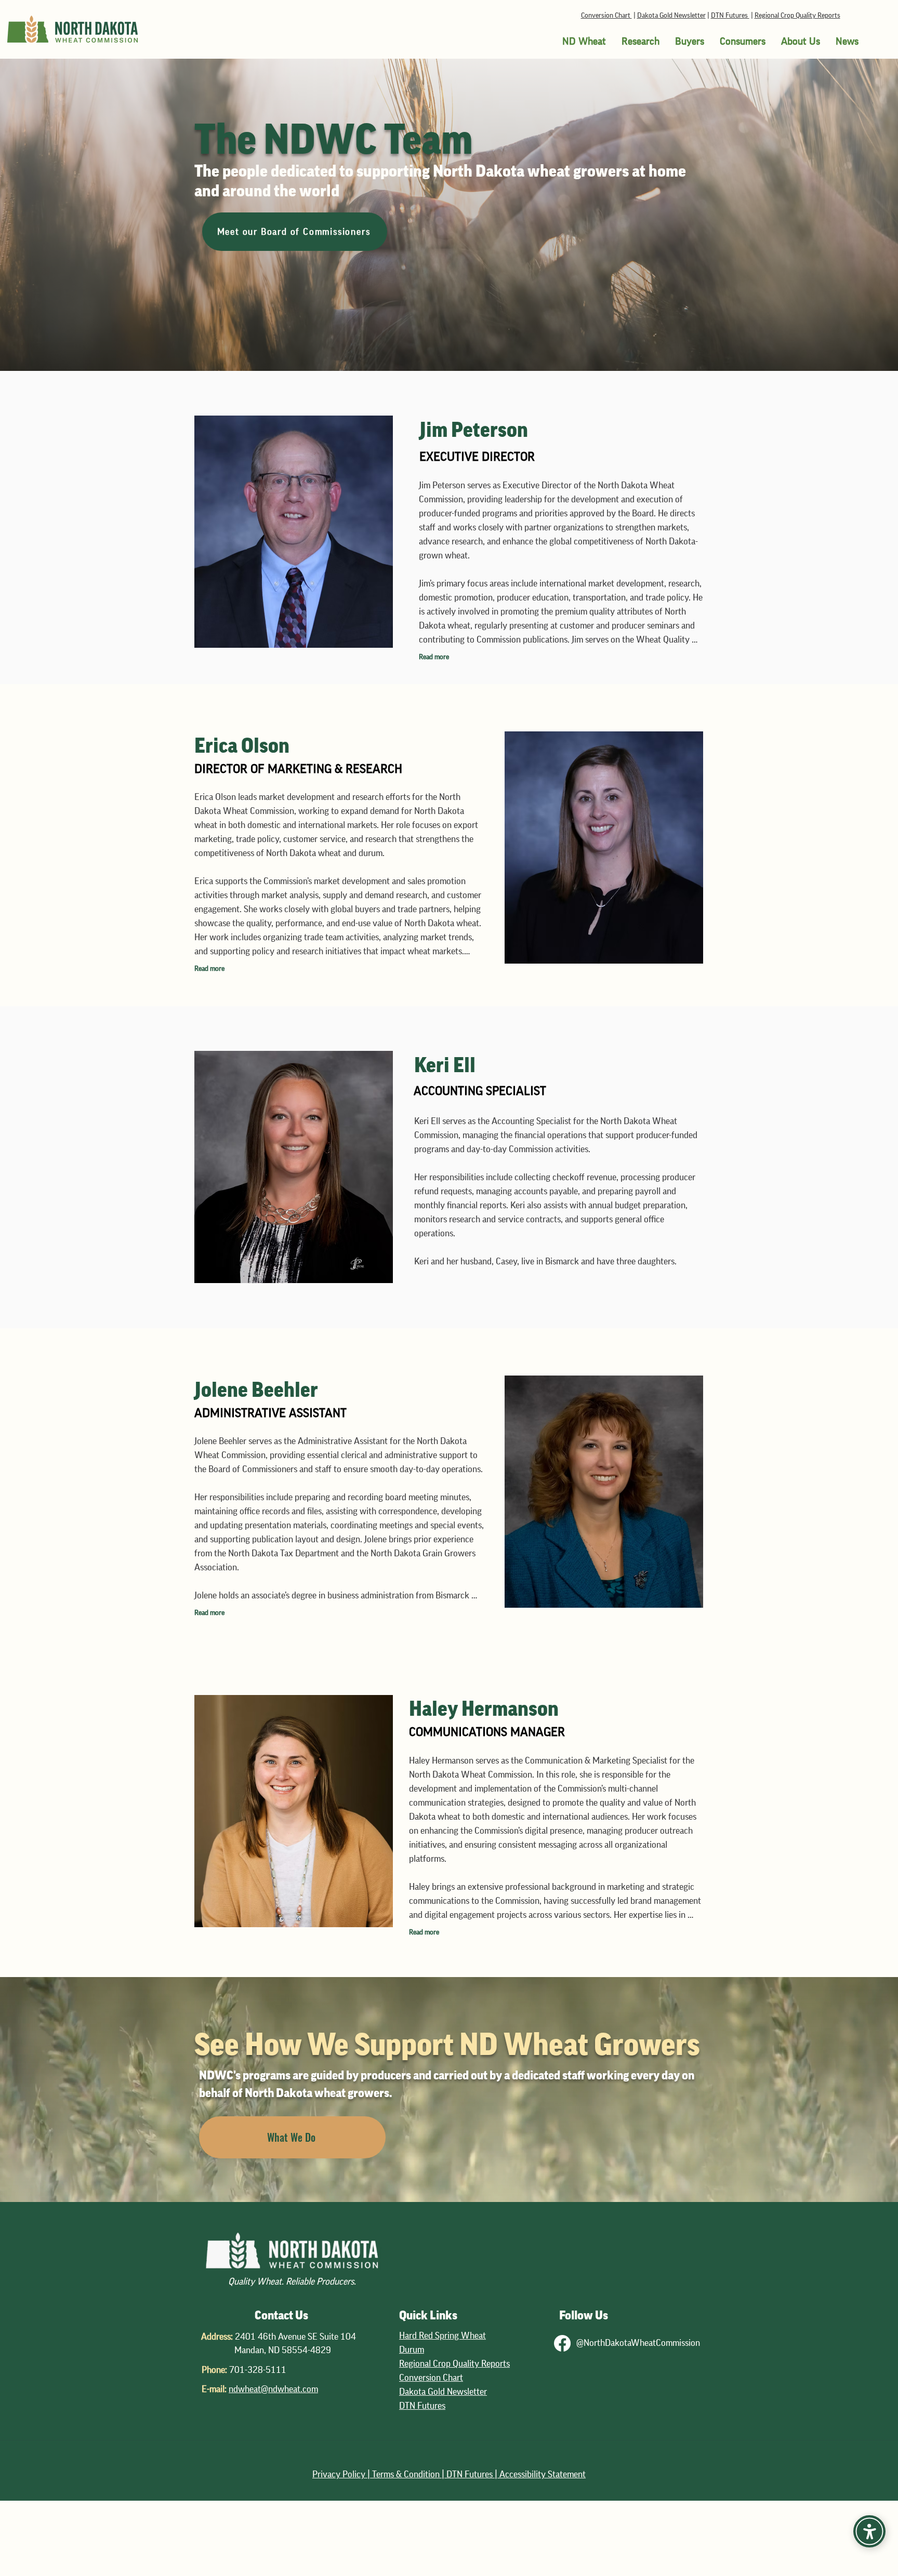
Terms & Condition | (409, 2474)
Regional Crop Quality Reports (797, 16)
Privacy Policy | (342, 2474)
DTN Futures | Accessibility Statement (516, 2474)
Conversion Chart (606, 16)
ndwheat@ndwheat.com (273, 2389)
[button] (584, 42)
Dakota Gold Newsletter (671, 16)
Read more (434, 657)
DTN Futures (730, 16)
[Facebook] (562, 2343)
